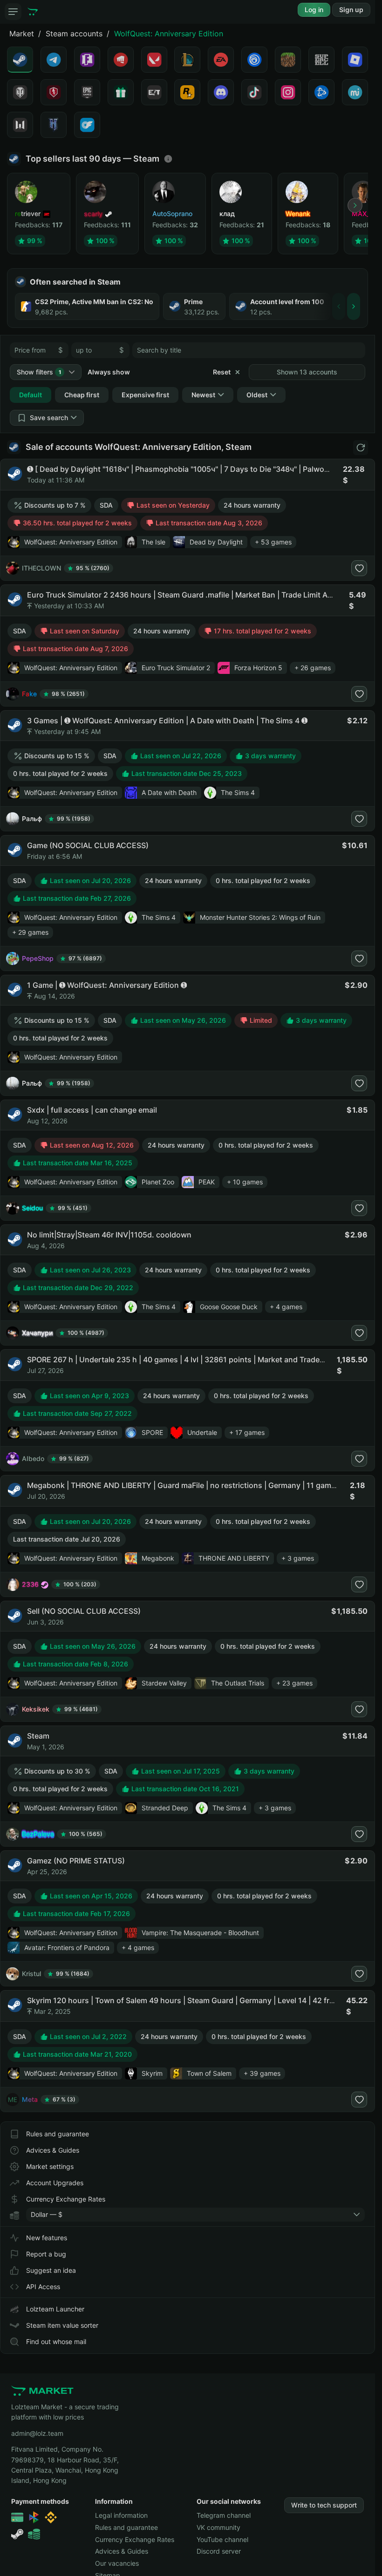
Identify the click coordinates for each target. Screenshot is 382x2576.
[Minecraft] (288, 60)
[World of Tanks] (20, 92)
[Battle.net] (321, 92)
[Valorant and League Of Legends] (121, 60)
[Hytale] (54, 125)
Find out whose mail (56, 2342)
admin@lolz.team (37, 2433)
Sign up (351, 10)
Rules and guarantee (58, 2134)
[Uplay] (254, 60)
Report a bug (46, 2254)
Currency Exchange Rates (66, 2199)
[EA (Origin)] (221, 60)
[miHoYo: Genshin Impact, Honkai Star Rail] (355, 92)
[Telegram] (54, 60)
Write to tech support (324, 2505)
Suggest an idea (51, 2270)
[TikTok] (254, 92)
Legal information (121, 2515)
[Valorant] (154, 60)
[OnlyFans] (87, 125)
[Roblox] (355, 60)
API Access (43, 2287)
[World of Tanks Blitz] (54, 92)
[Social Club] (187, 92)
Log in (314, 10)
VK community (218, 2527)
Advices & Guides (53, 2150)
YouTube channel (222, 2539)
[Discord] (221, 92)
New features (47, 2238)
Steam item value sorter (62, 2325)
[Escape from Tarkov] (154, 92)
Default (31, 395)
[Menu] (13, 12)
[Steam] (20, 60)
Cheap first (82, 395)
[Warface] (20, 125)
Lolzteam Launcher (55, 2309)
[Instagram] (288, 92)
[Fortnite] (87, 60)
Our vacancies (117, 2563)
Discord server (219, 2551)
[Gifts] (121, 92)
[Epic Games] (87, 92)
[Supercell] (321, 60)
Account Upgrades (55, 2183)
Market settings (50, 2166)
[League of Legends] (187, 60)
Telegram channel (224, 2515)
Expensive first (145, 395)
